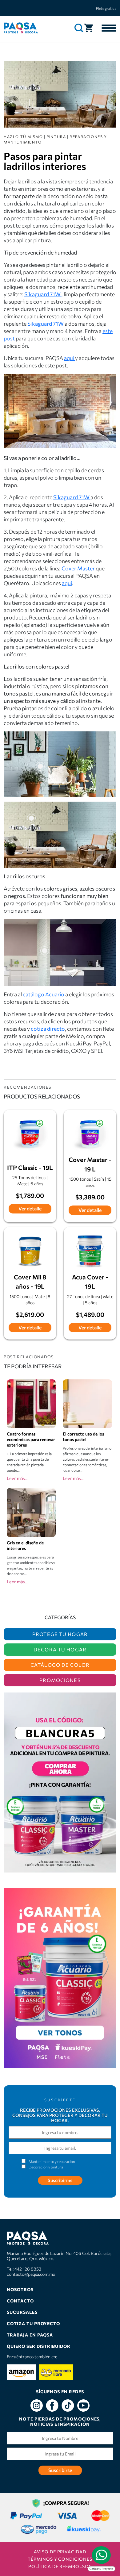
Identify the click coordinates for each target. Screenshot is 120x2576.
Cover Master (78, 568)
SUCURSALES (22, 2312)
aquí (70, 358)
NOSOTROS (20, 2289)
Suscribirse (60, 2470)
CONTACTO (20, 2301)
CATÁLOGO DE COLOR (60, 1665)
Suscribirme (60, 2180)
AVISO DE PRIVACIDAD (60, 2552)
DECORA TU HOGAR (60, 1649)
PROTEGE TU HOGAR (60, 1634)
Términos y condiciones (60, 2559)
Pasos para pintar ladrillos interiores (45, 161)
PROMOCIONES (60, 1680)
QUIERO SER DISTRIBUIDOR (39, 2346)
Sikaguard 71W (46, 324)
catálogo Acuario (44, 994)
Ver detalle (30, 1208)
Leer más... (17, 1478)
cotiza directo (48, 1029)
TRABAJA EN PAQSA (30, 2335)
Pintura (56, 136)
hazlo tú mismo (23, 136)
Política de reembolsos (60, 2566)
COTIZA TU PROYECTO (33, 2323)
